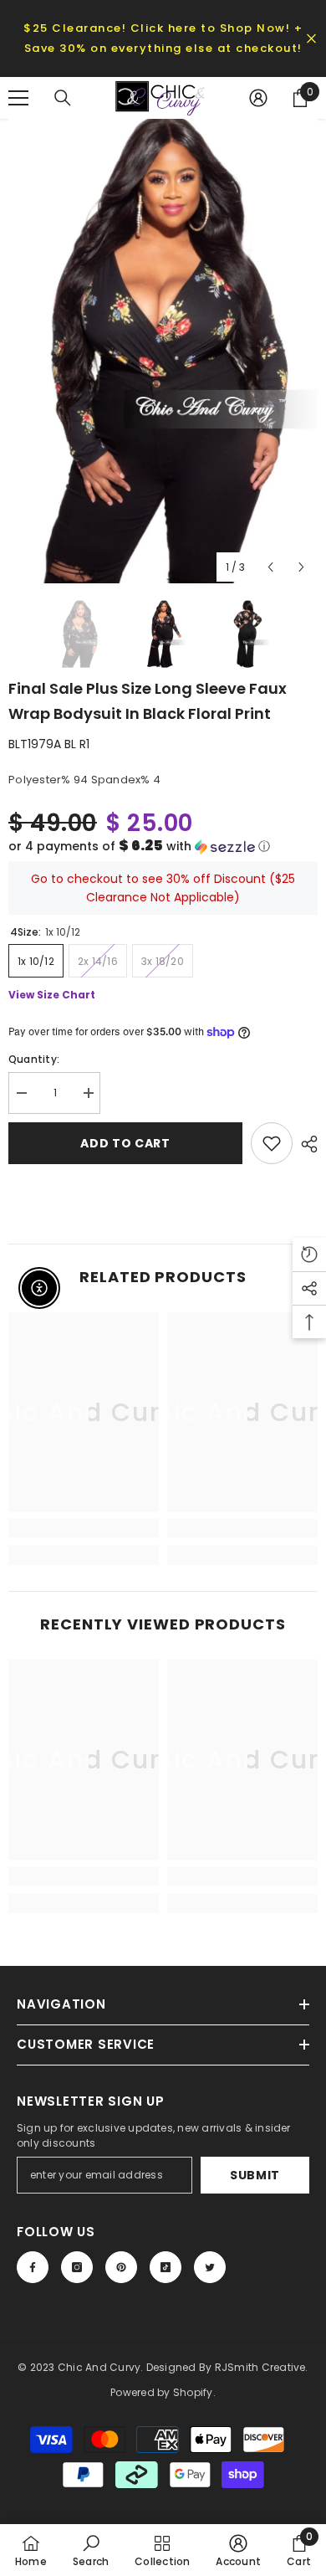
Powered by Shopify (161, 2392)
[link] (84, 1528)
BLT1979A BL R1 (49, 744)
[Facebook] (33, 2267)
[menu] (18, 98)
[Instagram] (77, 2267)
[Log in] (258, 98)
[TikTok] (166, 2267)
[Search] (63, 98)
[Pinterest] (121, 2267)
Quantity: (34, 1059)
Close (311, 39)
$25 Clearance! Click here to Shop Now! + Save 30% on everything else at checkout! (163, 38)
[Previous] (270, 567)
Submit (255, 2175)
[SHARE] (305, 1144)
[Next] (301, 567)
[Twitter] (210, 2267)
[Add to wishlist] (272, 1143)
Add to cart (125, 1143)
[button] (163, 847)
